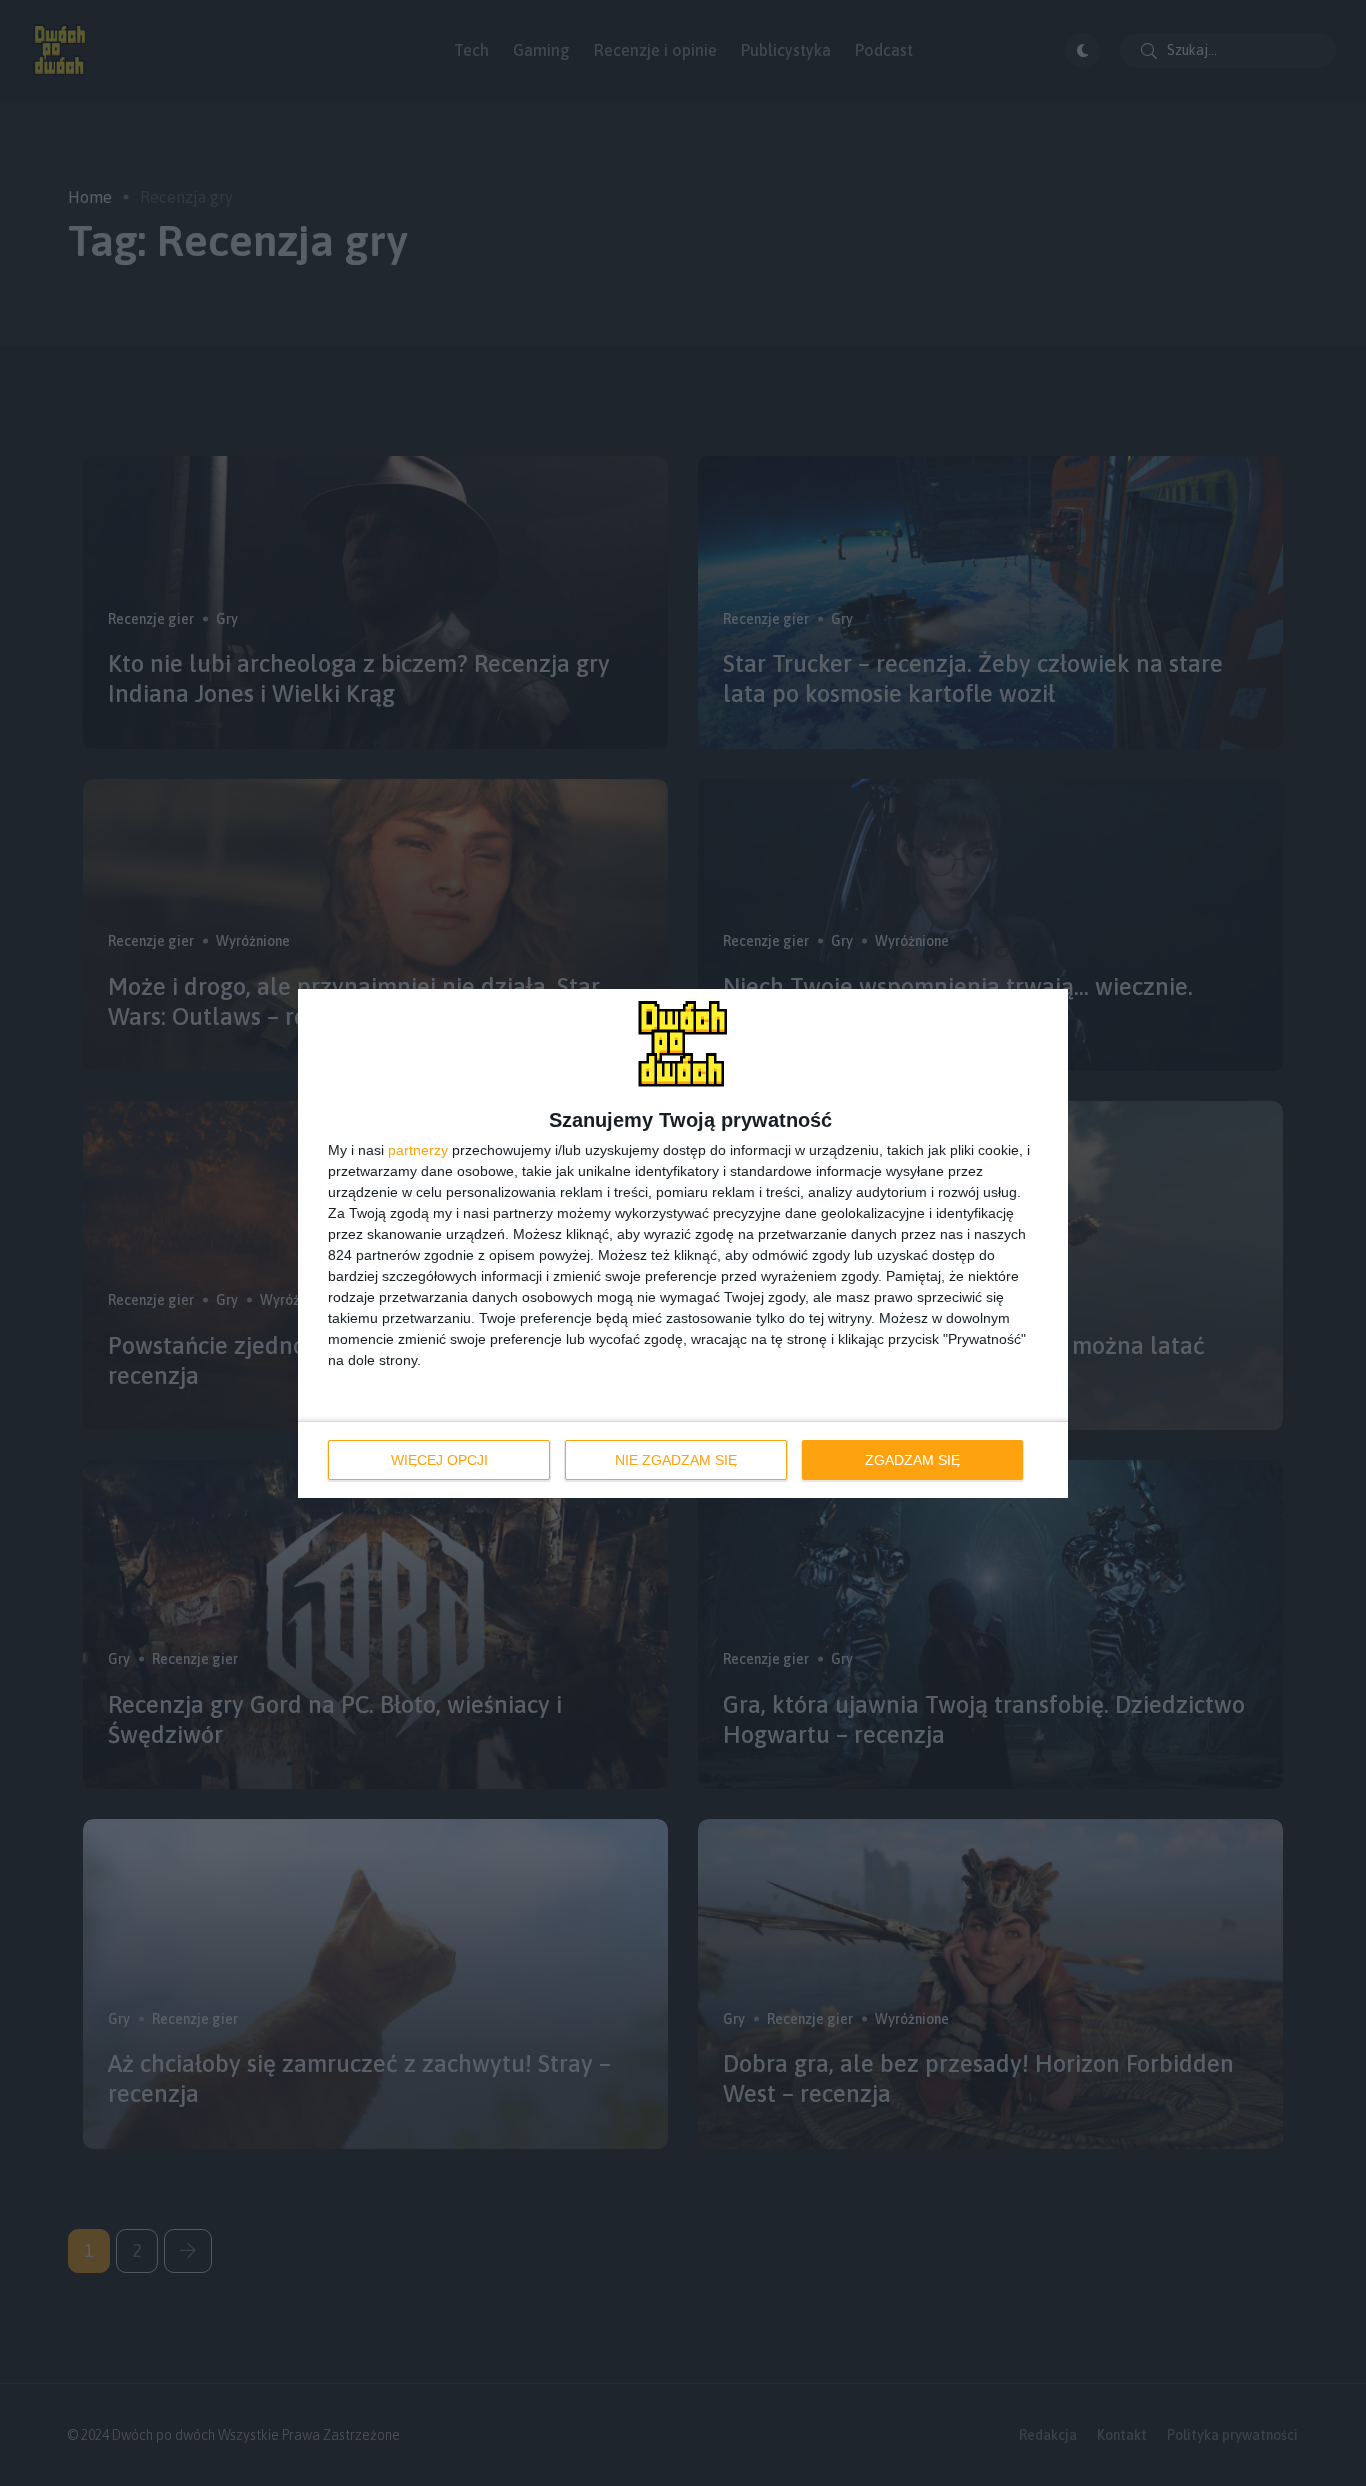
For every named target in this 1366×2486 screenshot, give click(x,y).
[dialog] (683, 1243)
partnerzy (418, 1150)
